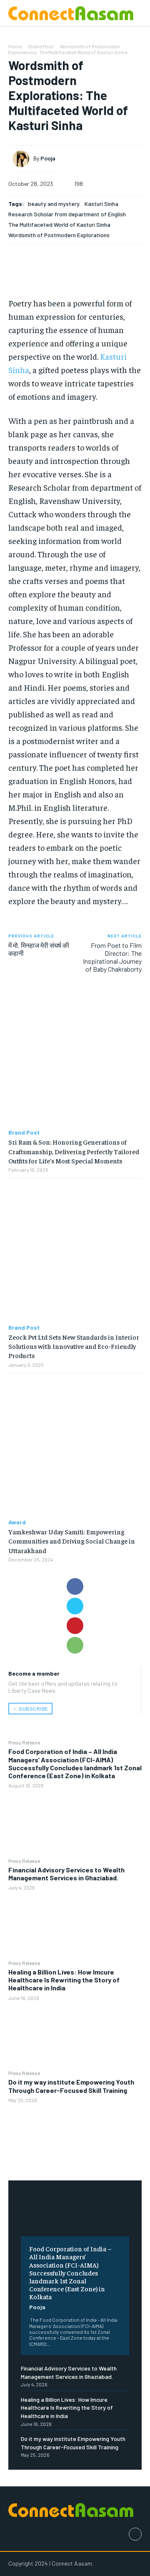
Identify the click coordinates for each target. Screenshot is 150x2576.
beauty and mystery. (54, 204)
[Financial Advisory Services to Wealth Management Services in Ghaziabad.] (75, 1925)
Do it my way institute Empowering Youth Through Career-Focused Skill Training (71, 2086)
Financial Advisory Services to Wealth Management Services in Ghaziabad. (66, 1874)
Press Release (24, 1742)
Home (15, 46)
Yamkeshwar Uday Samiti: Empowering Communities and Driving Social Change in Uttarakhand (72, 1541)
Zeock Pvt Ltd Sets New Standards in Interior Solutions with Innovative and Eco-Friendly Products (74, 1346)
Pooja (37, 2307)
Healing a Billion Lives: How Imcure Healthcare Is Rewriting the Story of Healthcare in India (64, 1980)
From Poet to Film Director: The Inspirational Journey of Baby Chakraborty (112, 957)
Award (17, 1522)
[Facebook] (75, 1586)
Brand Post (41, 46)
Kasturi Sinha (101, 204)
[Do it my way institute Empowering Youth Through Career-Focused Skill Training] (75, 2137)
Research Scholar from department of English (67, 214)
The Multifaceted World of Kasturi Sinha (59, 224)
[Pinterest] (75, 1626)
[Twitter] (75, 1606)
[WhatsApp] (75, 1645)
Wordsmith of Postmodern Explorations (59, 235)
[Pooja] (23, 159)
